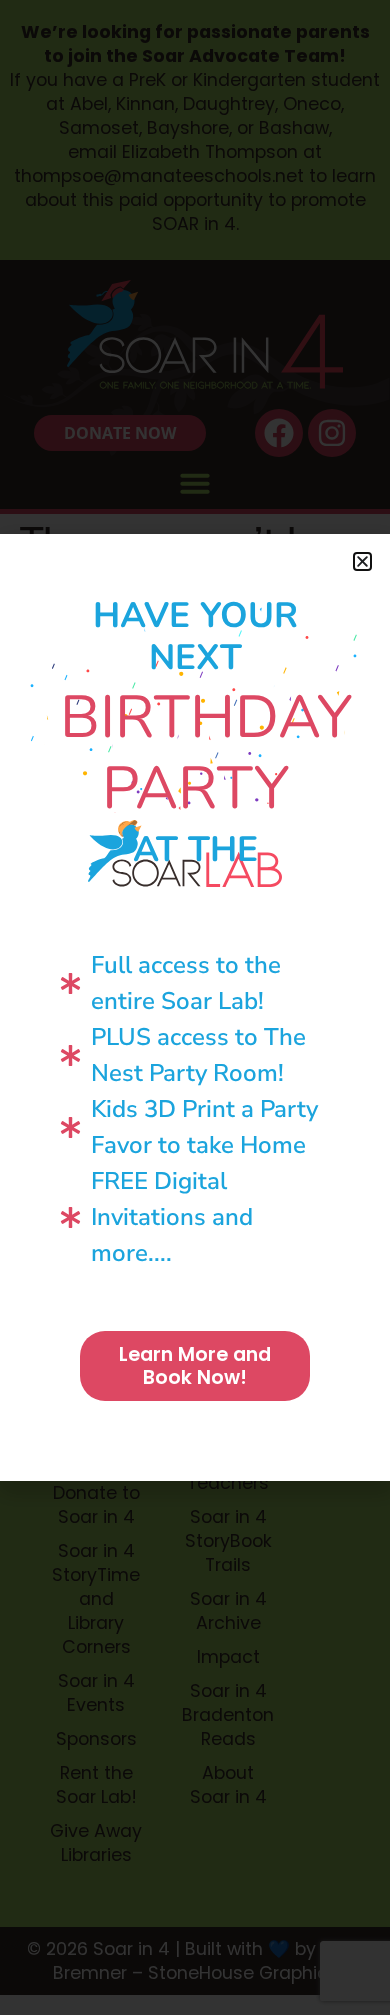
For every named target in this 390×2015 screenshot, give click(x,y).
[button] (362, 561)
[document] (195, 1007)
